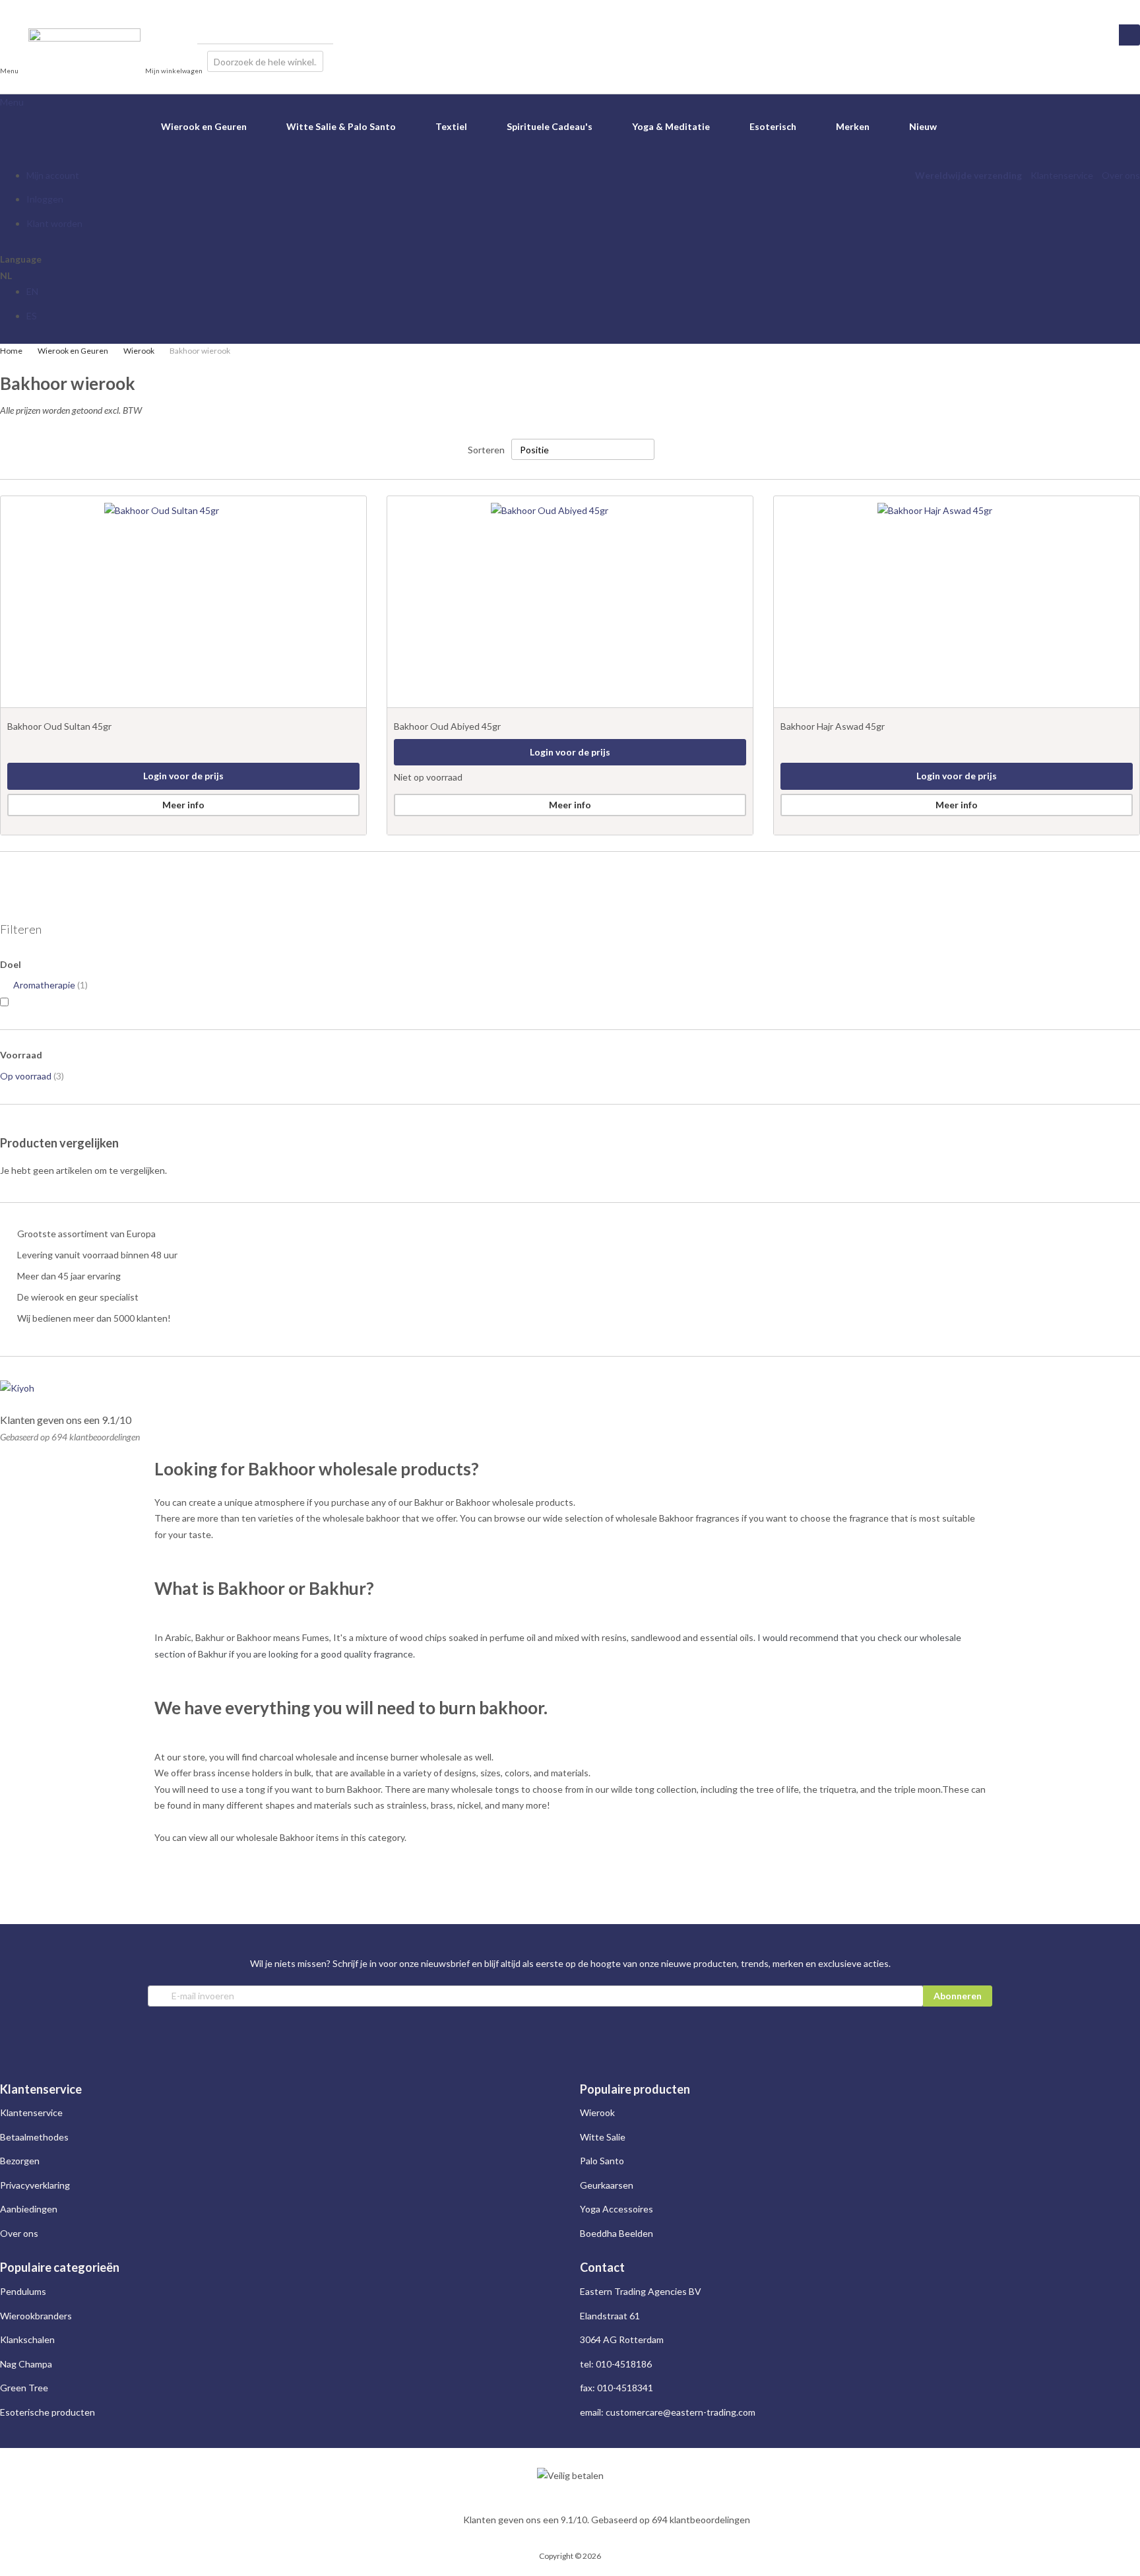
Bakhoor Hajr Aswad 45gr (833, 726)
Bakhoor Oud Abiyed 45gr (447, 726)
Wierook (140, 351)
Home (12, 351)
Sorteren (486, 450)
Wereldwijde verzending (968, 175)
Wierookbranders (36, 2316)
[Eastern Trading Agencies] (84, 61)
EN (32, 291)
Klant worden (54, 223)
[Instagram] (5, 8)
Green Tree (24, 2388)
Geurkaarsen (607, 2185)
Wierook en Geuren (74, 351)
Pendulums (23, 2291)
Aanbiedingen (29, 2209)
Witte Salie (603, 2137)
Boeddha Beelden (617, 2233)
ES (32, 316)
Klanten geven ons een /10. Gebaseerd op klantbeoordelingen (607, 2520)
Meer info (183, 805)
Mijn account (53, 175)
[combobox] (265, 61)
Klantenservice (1062, 175)
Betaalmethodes (34, 2137)
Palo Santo (602, 2161)
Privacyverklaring (35, 2185)
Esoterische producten (47, 2412)
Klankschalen (27, 2339)
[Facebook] (17, 8)
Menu (12, 102)
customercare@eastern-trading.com (681, 2412)
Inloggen (45, 199)
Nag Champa (26, 2364)
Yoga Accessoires (617, 2209)
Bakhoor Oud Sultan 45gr (59, 726)
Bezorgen (20, 2161)
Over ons (1121, 175)
